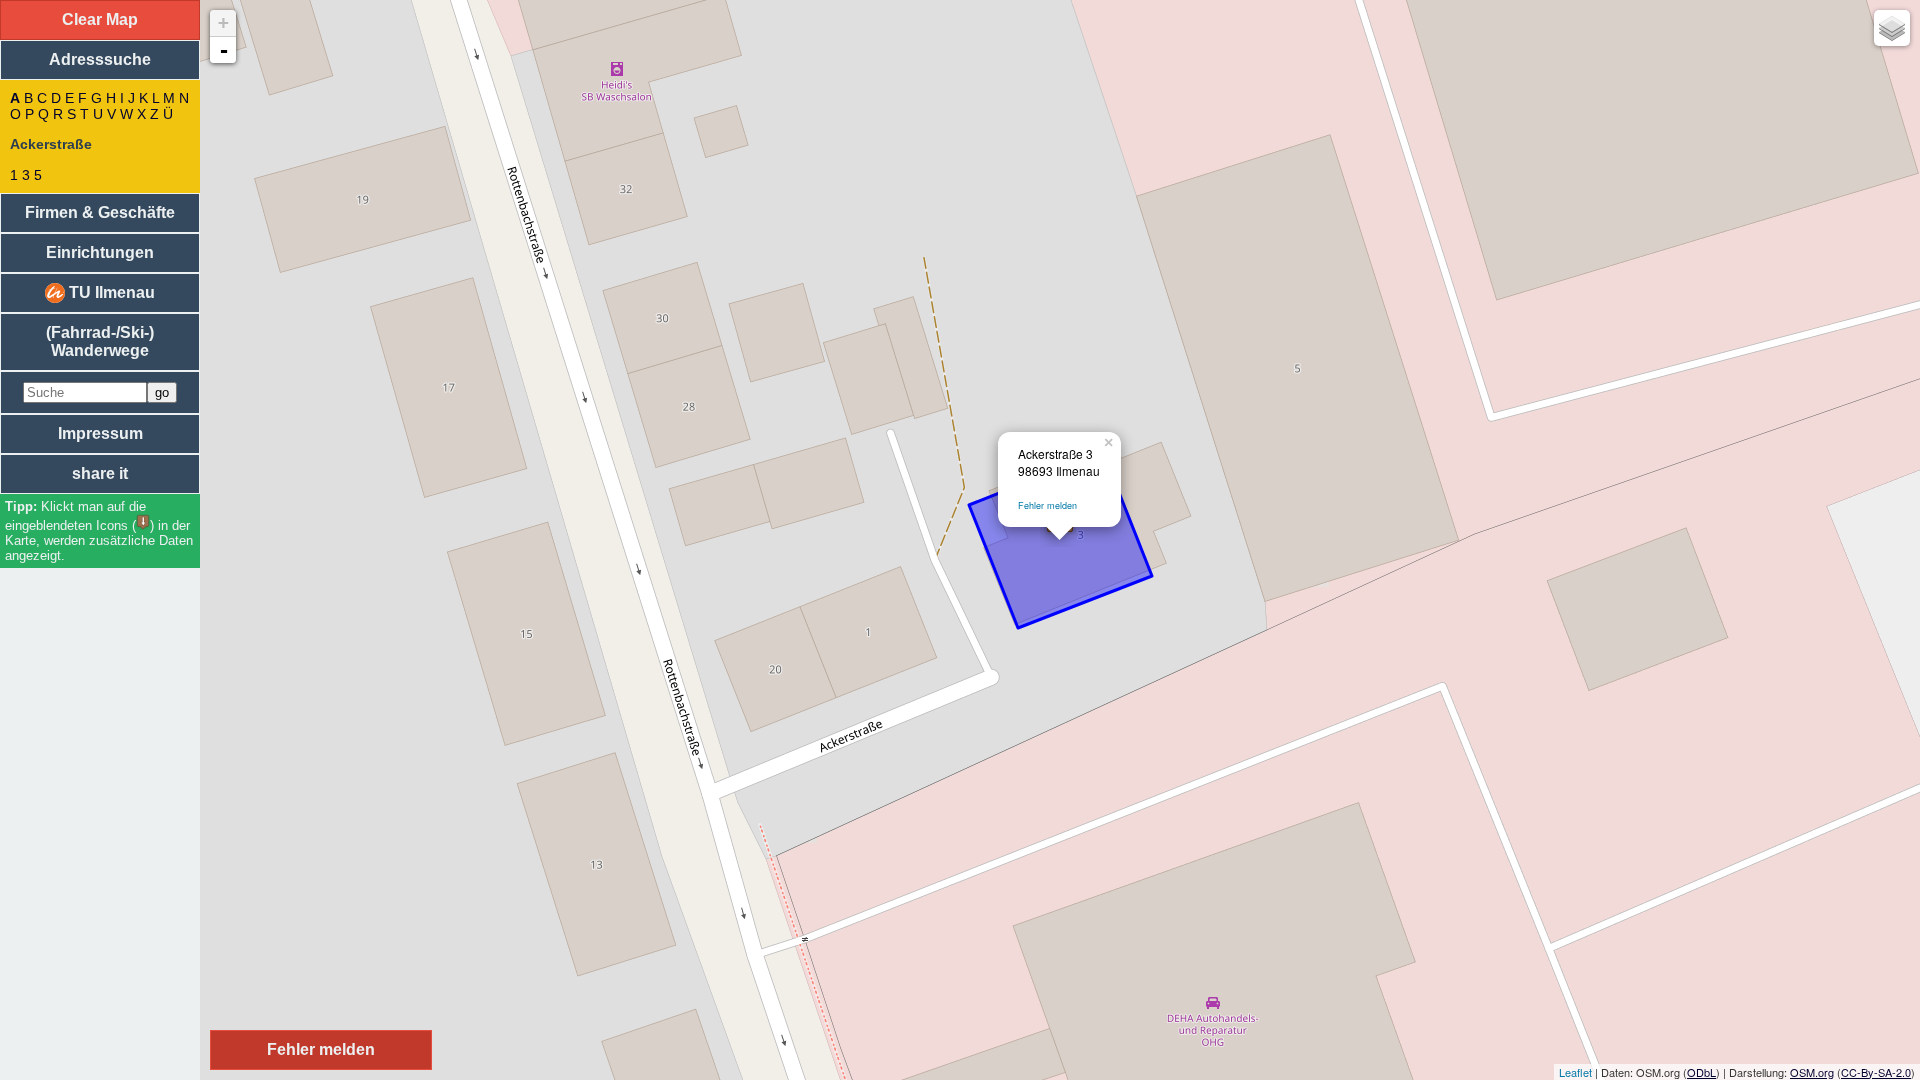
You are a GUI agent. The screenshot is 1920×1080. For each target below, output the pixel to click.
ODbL (1701, 1072)
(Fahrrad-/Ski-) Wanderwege (100, 341)
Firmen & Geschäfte (100, 212)
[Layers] (1892, 28)
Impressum (100, 433)
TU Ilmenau (110, 292)
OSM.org (1812, 1072)
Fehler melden (1047, 505)
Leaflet (1575, 1072)
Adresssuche (100, 59)
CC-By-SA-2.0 (1876, 1072)
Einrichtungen (100, 252)
